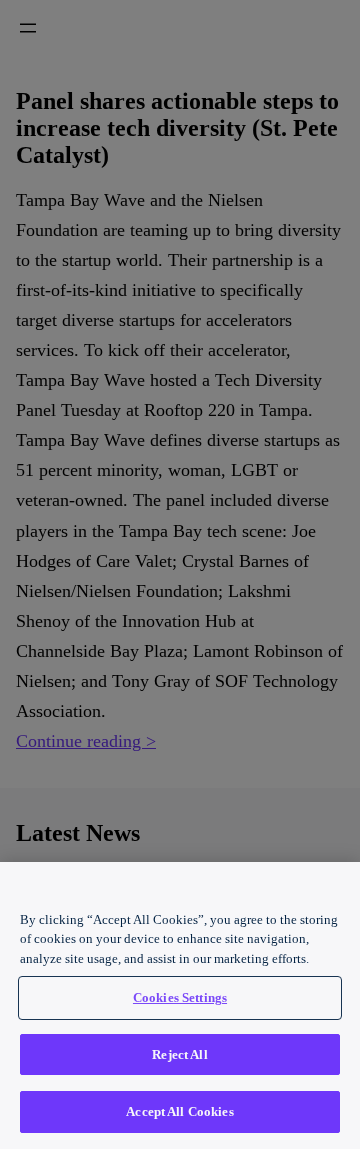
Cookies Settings (180, 997)
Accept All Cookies (179, 1111)
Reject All (179, 1054)
